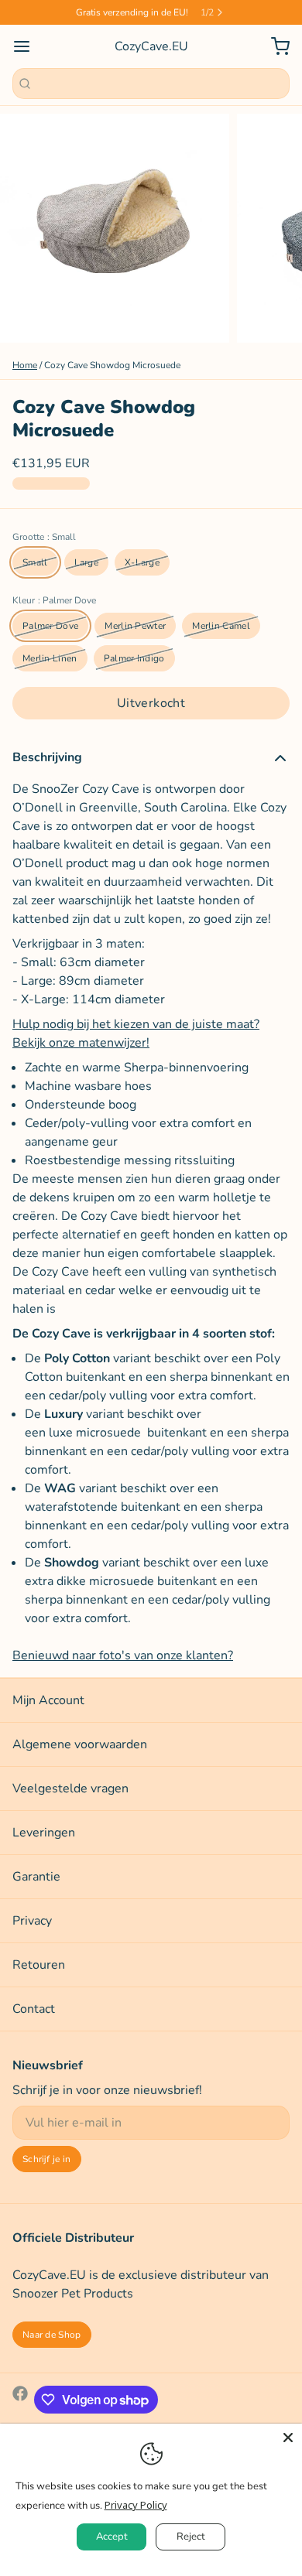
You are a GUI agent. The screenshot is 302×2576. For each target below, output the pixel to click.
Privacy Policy (136, 2505)
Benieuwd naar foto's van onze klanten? (123, 1655)
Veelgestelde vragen (70, 1789)
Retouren (39, 1965)
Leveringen (44, 1833)
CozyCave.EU (151, 46)
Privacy (32, 1921)
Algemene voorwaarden (80, 1744)
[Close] (288, 2438)
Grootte (44, 537)
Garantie (36, 1877)
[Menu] (28, 46)
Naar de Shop (52, 2335)
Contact (34, 2009)
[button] (151, 703)
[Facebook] (20, 2400)
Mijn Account (48, 1700)
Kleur (54, 600)
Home (25, 365)
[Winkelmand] (274, 46)
